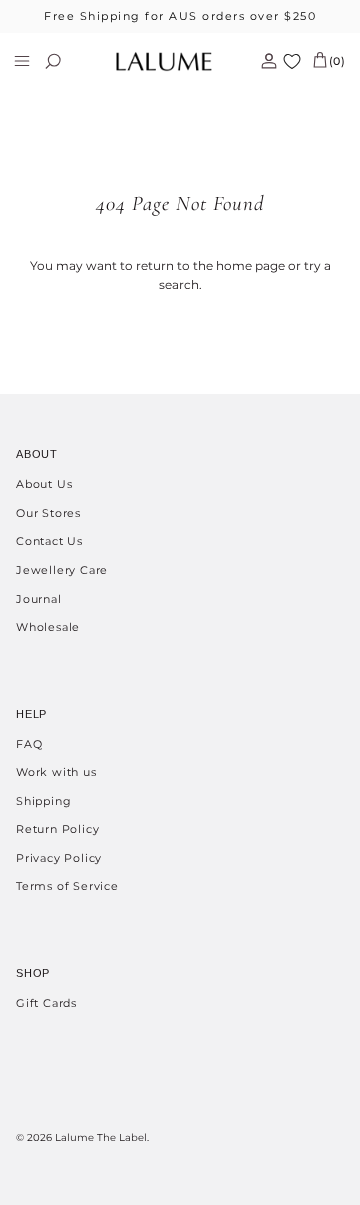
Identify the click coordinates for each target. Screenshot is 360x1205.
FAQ (29, 744)
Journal (39, 599)
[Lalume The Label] (164, 61)
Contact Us (49, 541)
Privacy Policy (59, 858)
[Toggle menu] (22, 61)
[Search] (66, 61)
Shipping (43, 801)
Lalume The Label (101, 1137)
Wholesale (48, 627)
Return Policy (57, 829)
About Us (44, 484)
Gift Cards (46, 1003)
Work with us (56, 772)
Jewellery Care (62, 570)
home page (250, 265)
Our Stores (48, 513)
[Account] (261, 61)
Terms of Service (67, 886)
